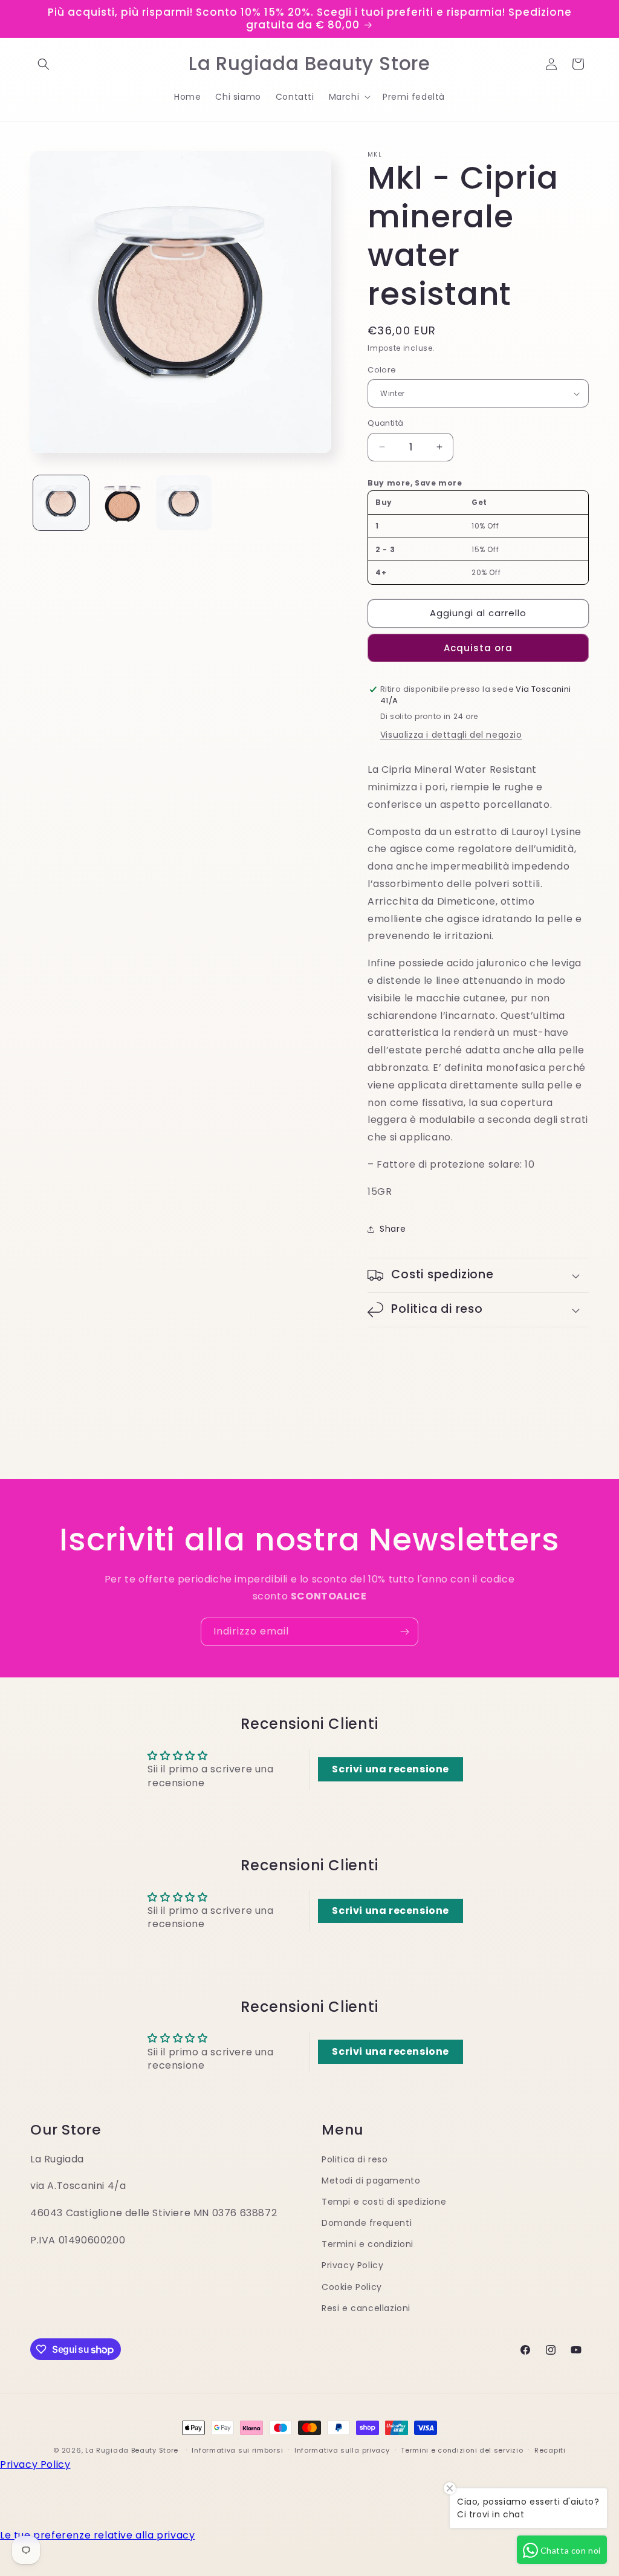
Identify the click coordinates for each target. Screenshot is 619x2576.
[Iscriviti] (404, 1632)
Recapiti (550, 2450)
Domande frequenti (367, 2223)
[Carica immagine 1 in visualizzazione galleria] (61, 503)
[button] (44, 64)
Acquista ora (478, 648)
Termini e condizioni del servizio (462, 2450)
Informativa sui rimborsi (237, 2450)
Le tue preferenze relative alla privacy (97, 2535)
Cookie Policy (352, 2287)
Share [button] (393, 1229)
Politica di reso (355, 2159)
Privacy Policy (352, 2265)
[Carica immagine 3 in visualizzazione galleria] (184, 503)
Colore (382, 370)
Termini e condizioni (368, 2244)
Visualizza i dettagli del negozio (451, 735)
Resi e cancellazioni (366, 2308)
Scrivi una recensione (391, 1769)
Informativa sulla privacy (342, 2450)
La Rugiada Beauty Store (132, 2450)
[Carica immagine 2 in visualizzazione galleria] (123, 503)
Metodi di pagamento (371, 2181)
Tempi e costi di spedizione (384, 2202)
